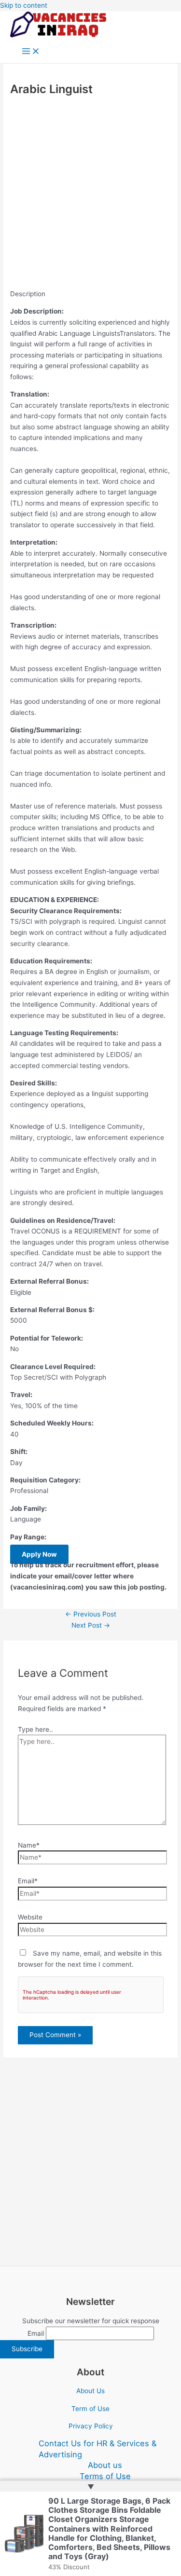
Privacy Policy (91, 2426)
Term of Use (90, 2409)
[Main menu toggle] (31, 52)
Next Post (91, 1625)
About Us (90, 2391)
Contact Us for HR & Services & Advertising (97, 2449)
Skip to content (24, 5)
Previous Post (91, 1614)
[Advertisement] (90, 194)
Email (36, 2333)
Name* (29, 1845)
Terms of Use (105, 2476)
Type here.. (35, 1729)
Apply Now (39, 1554)
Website (30, 1917)
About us (105, 2465)
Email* (28, 1881)
